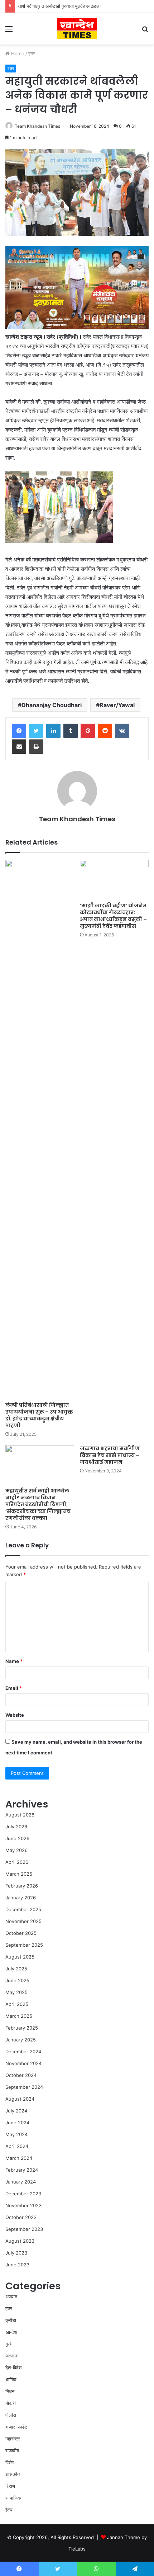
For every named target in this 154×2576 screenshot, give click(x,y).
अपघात (11, 2297)
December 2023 (23, 2194)
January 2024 (21, 2182)
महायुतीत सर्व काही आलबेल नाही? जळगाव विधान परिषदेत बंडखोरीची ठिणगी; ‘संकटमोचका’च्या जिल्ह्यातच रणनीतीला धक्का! (38, 1504)
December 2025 (23, 1909)
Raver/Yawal (117, 705)
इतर (32, 53)
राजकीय (12, 2450)
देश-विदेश (13, 2368)
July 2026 (16, 1827)
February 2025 (22, 2028)
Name (14, 1661)
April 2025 (17, 2004)
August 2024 (20, 2099)
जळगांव (11, 2356)
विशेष (9, 2462)
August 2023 (20, 2241)
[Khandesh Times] (77, 29)
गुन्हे (8, 2344)
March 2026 (19, 1874)
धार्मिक (11, 2379)
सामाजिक (13, 2498)
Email (14, 1688)
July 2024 (16, 2111)
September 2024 (24, 2087)
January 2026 (21, 1898)
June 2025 (17, 1980)
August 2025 (20, 1957)
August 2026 (20, 1815)
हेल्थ (9, 2510)
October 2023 (21, 2217)
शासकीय (13, 2474)
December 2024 (23, 2051)
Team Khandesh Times (37, 126)
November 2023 (23, 2205)
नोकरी (11, 2403)
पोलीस (11, 2415)
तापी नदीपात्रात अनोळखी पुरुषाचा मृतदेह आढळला (59, 6)
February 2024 (22, 2170)
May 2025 (16, 1992)
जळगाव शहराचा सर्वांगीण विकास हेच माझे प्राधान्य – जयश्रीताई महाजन (110, 1455)
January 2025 (21, 2040)
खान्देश (11, 2332)
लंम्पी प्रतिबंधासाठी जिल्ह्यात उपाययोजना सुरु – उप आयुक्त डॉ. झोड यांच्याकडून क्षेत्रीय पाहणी (39, 1415)
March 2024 (19, 2158)
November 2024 (23, 2063)
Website (15, 1715)
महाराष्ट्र (13, 2439)
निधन (10, 2391)
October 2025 (21, 1933)
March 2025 (19, 2016)
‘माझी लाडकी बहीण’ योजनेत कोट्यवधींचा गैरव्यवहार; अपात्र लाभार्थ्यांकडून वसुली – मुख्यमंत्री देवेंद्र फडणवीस (113, 916)
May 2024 (16, 2134)
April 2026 (17, 1862)
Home (17, 53)
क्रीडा (11, 2320)
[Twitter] (36, 731)
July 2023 (16, 2253)
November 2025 (23, 1921)
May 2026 (16, 1850)
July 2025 (16, 1969)
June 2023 (17, 2265)
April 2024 (17, 2146)
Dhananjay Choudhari (52, 705)
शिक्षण (10, 2486)
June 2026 (17, 1838)
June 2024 (17, 2123)
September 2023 (24, 2229)
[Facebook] (19, 731)
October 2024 (21, 2075)
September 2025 (24, 1945)
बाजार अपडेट (16, 2427)
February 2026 (22, 1886)
